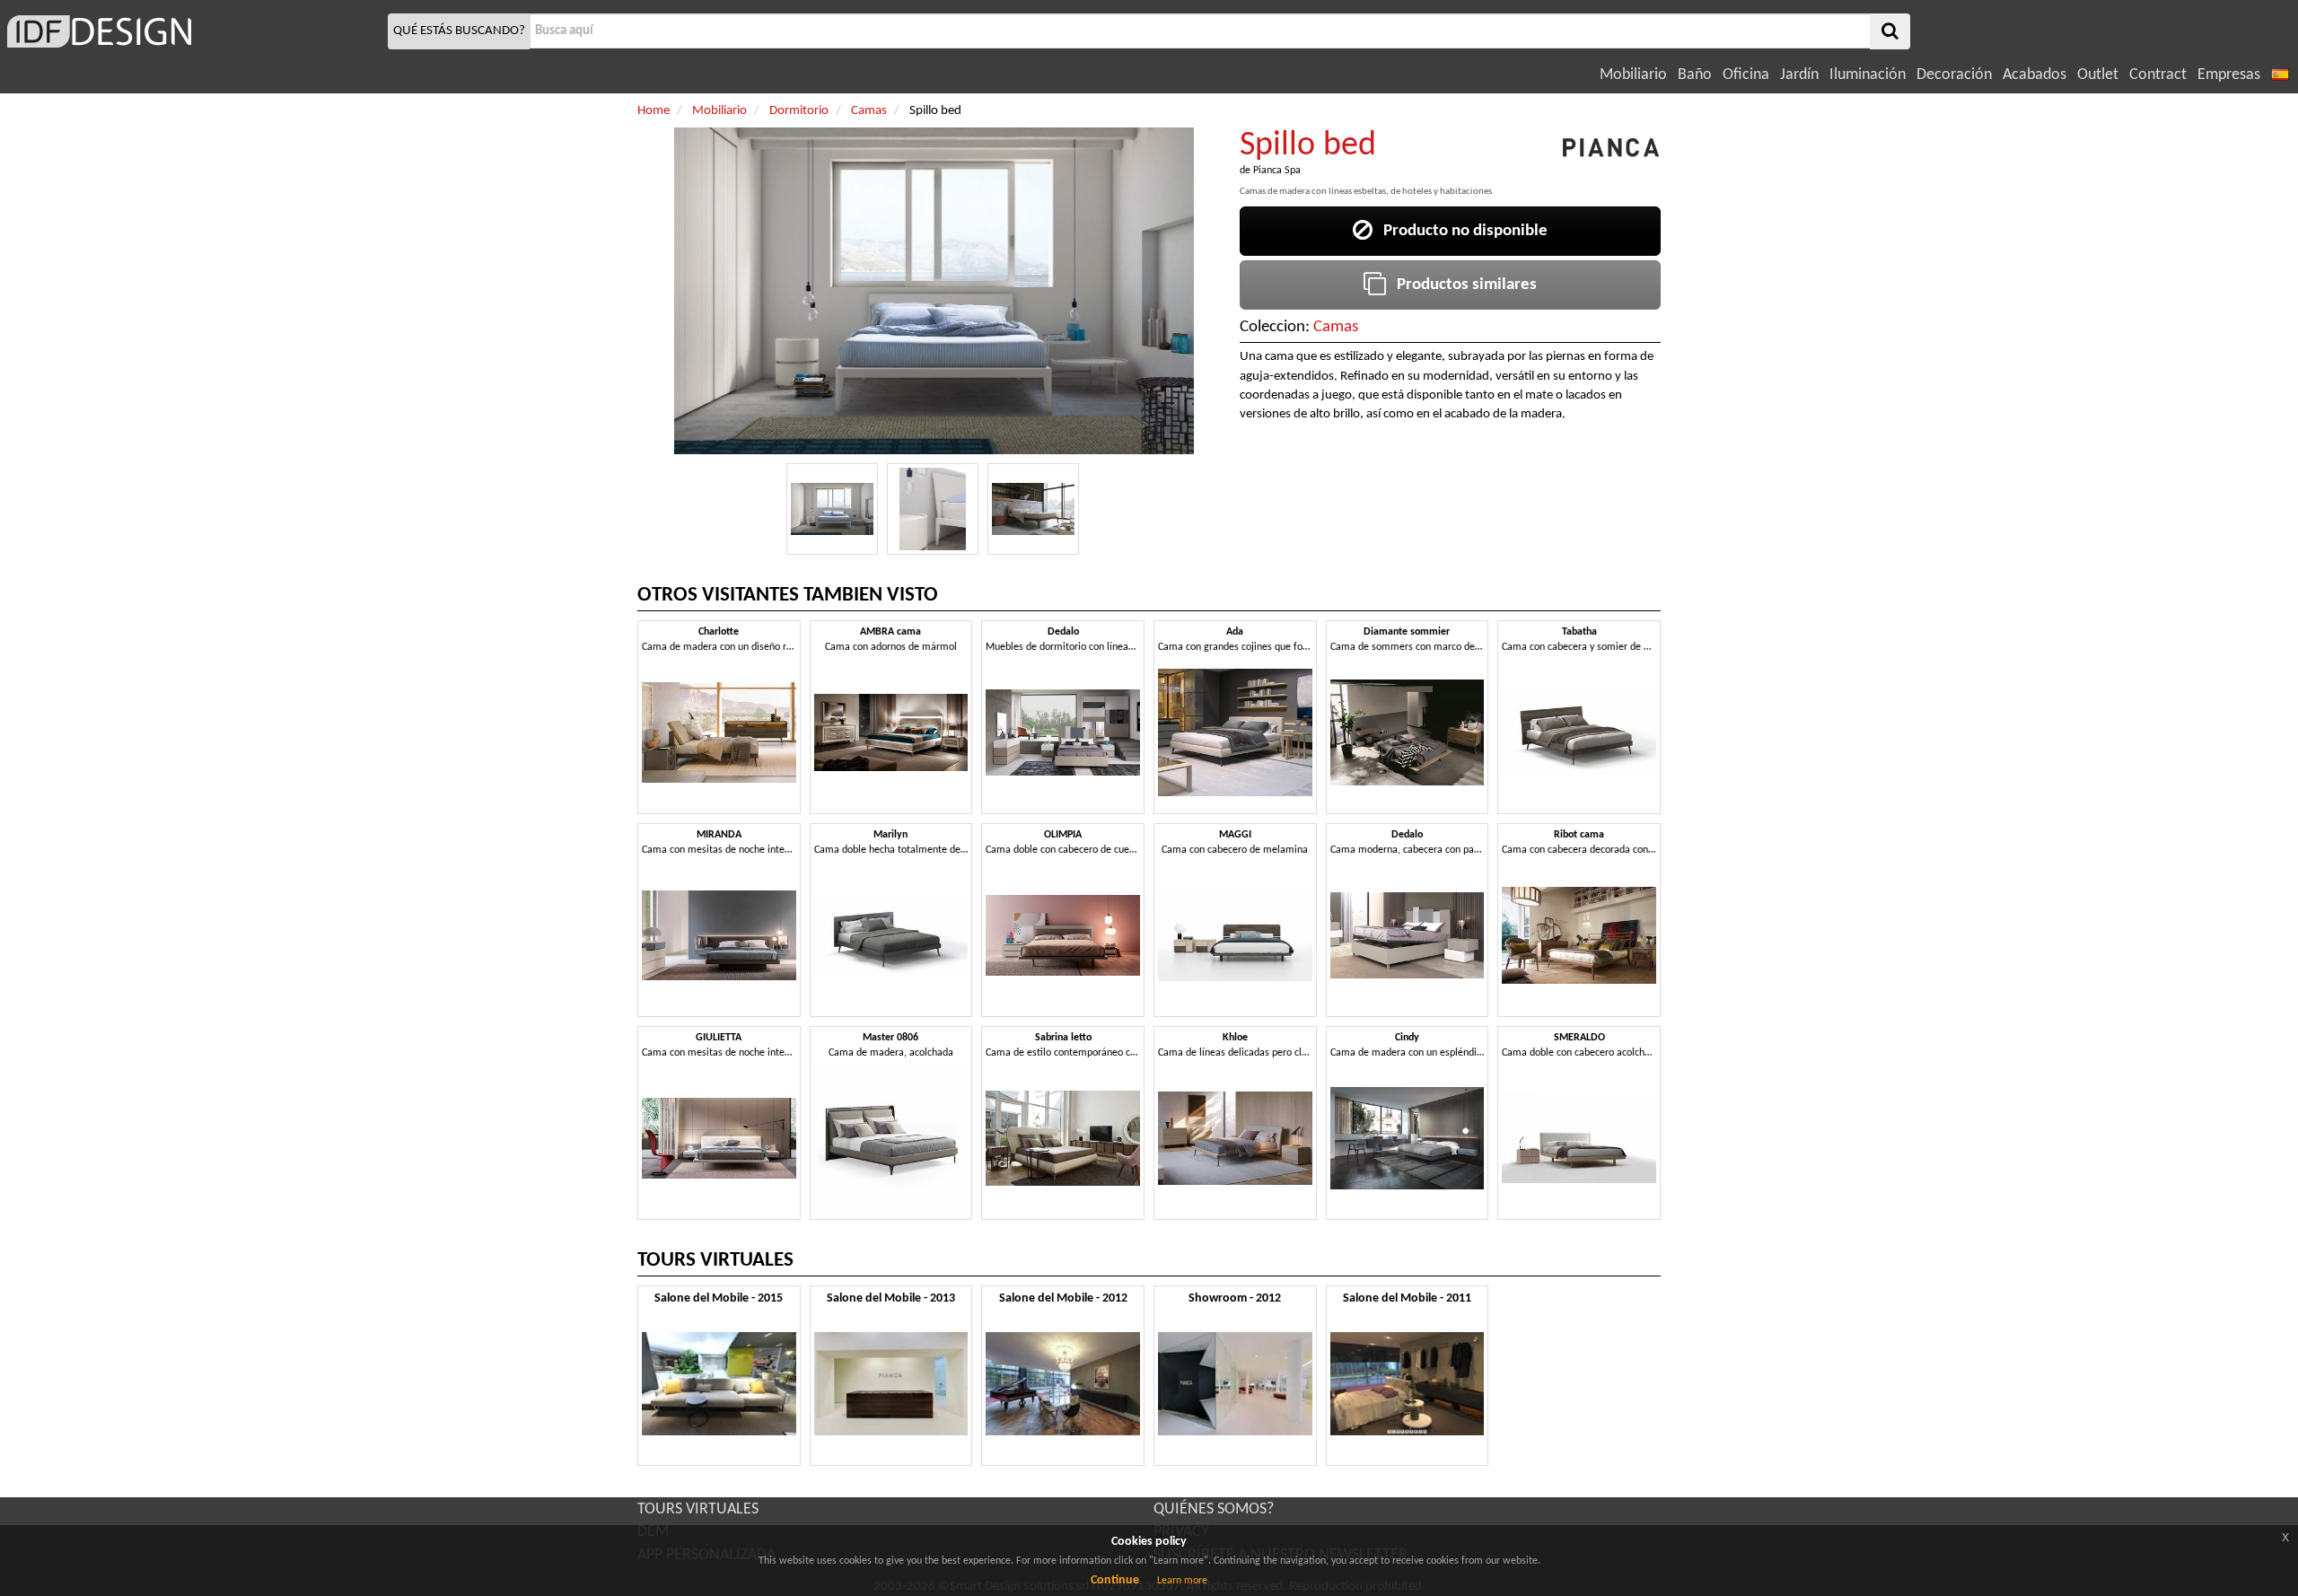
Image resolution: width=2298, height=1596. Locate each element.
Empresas (2229, 75)
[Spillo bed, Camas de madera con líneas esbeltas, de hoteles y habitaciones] (832, 509)
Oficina (1746, 75)
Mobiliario (1633, 75)
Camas (1336, 327)
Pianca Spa (1277, 171)
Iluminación (1868, 75)
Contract (2158, 75)
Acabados (2035, 75)
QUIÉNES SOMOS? (1214, 1509)
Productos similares (1461, 285)
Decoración (1954, 75)
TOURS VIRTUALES (698, 1509)
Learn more (1182, 1581)
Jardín (1799, 75)
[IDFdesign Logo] (192, 31)
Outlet (2098, 75)
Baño (1695, 75)
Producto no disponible (1460, 231)
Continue (1115, 1580)
